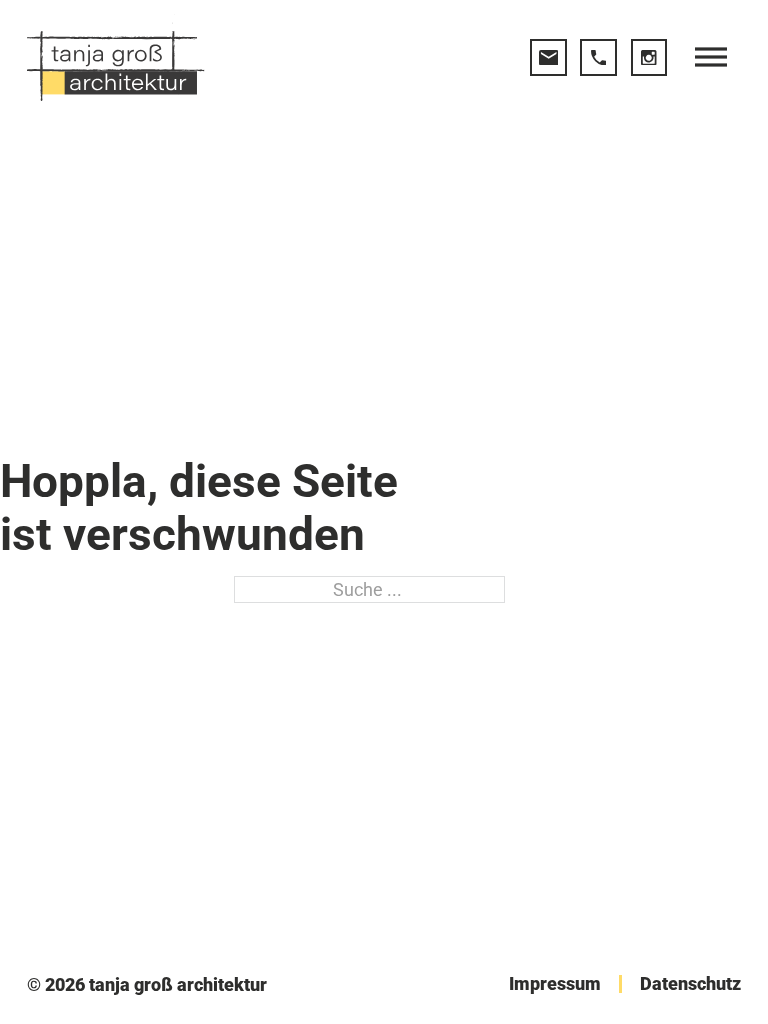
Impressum (555, 984)
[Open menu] (711, 57)
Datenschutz (690, 984)
